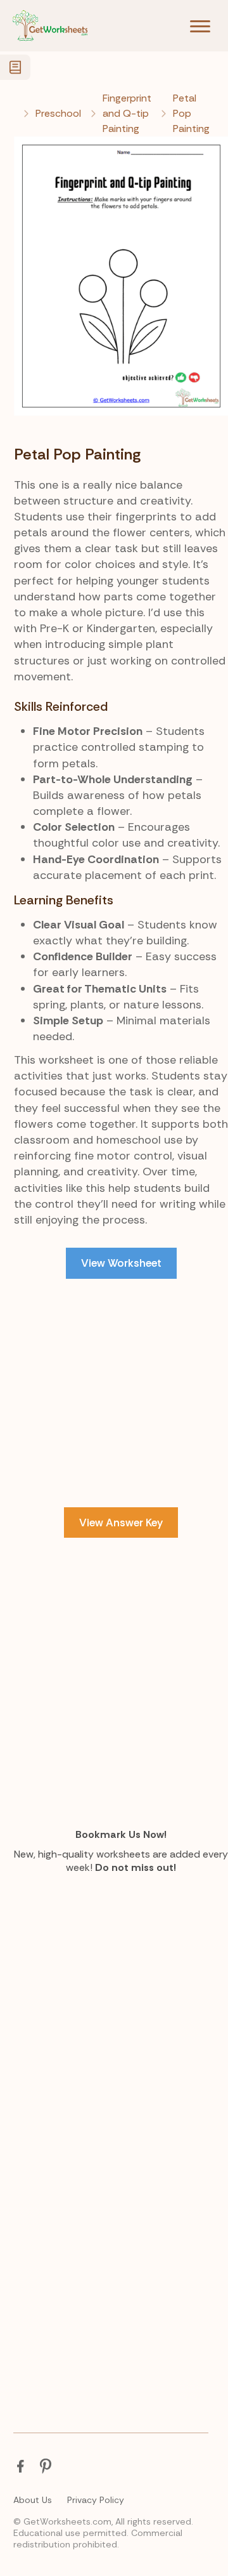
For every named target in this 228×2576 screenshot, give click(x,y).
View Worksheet (121, 1263)
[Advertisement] (114, 1418)
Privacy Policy (96, 2500)
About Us (33, 2500)
